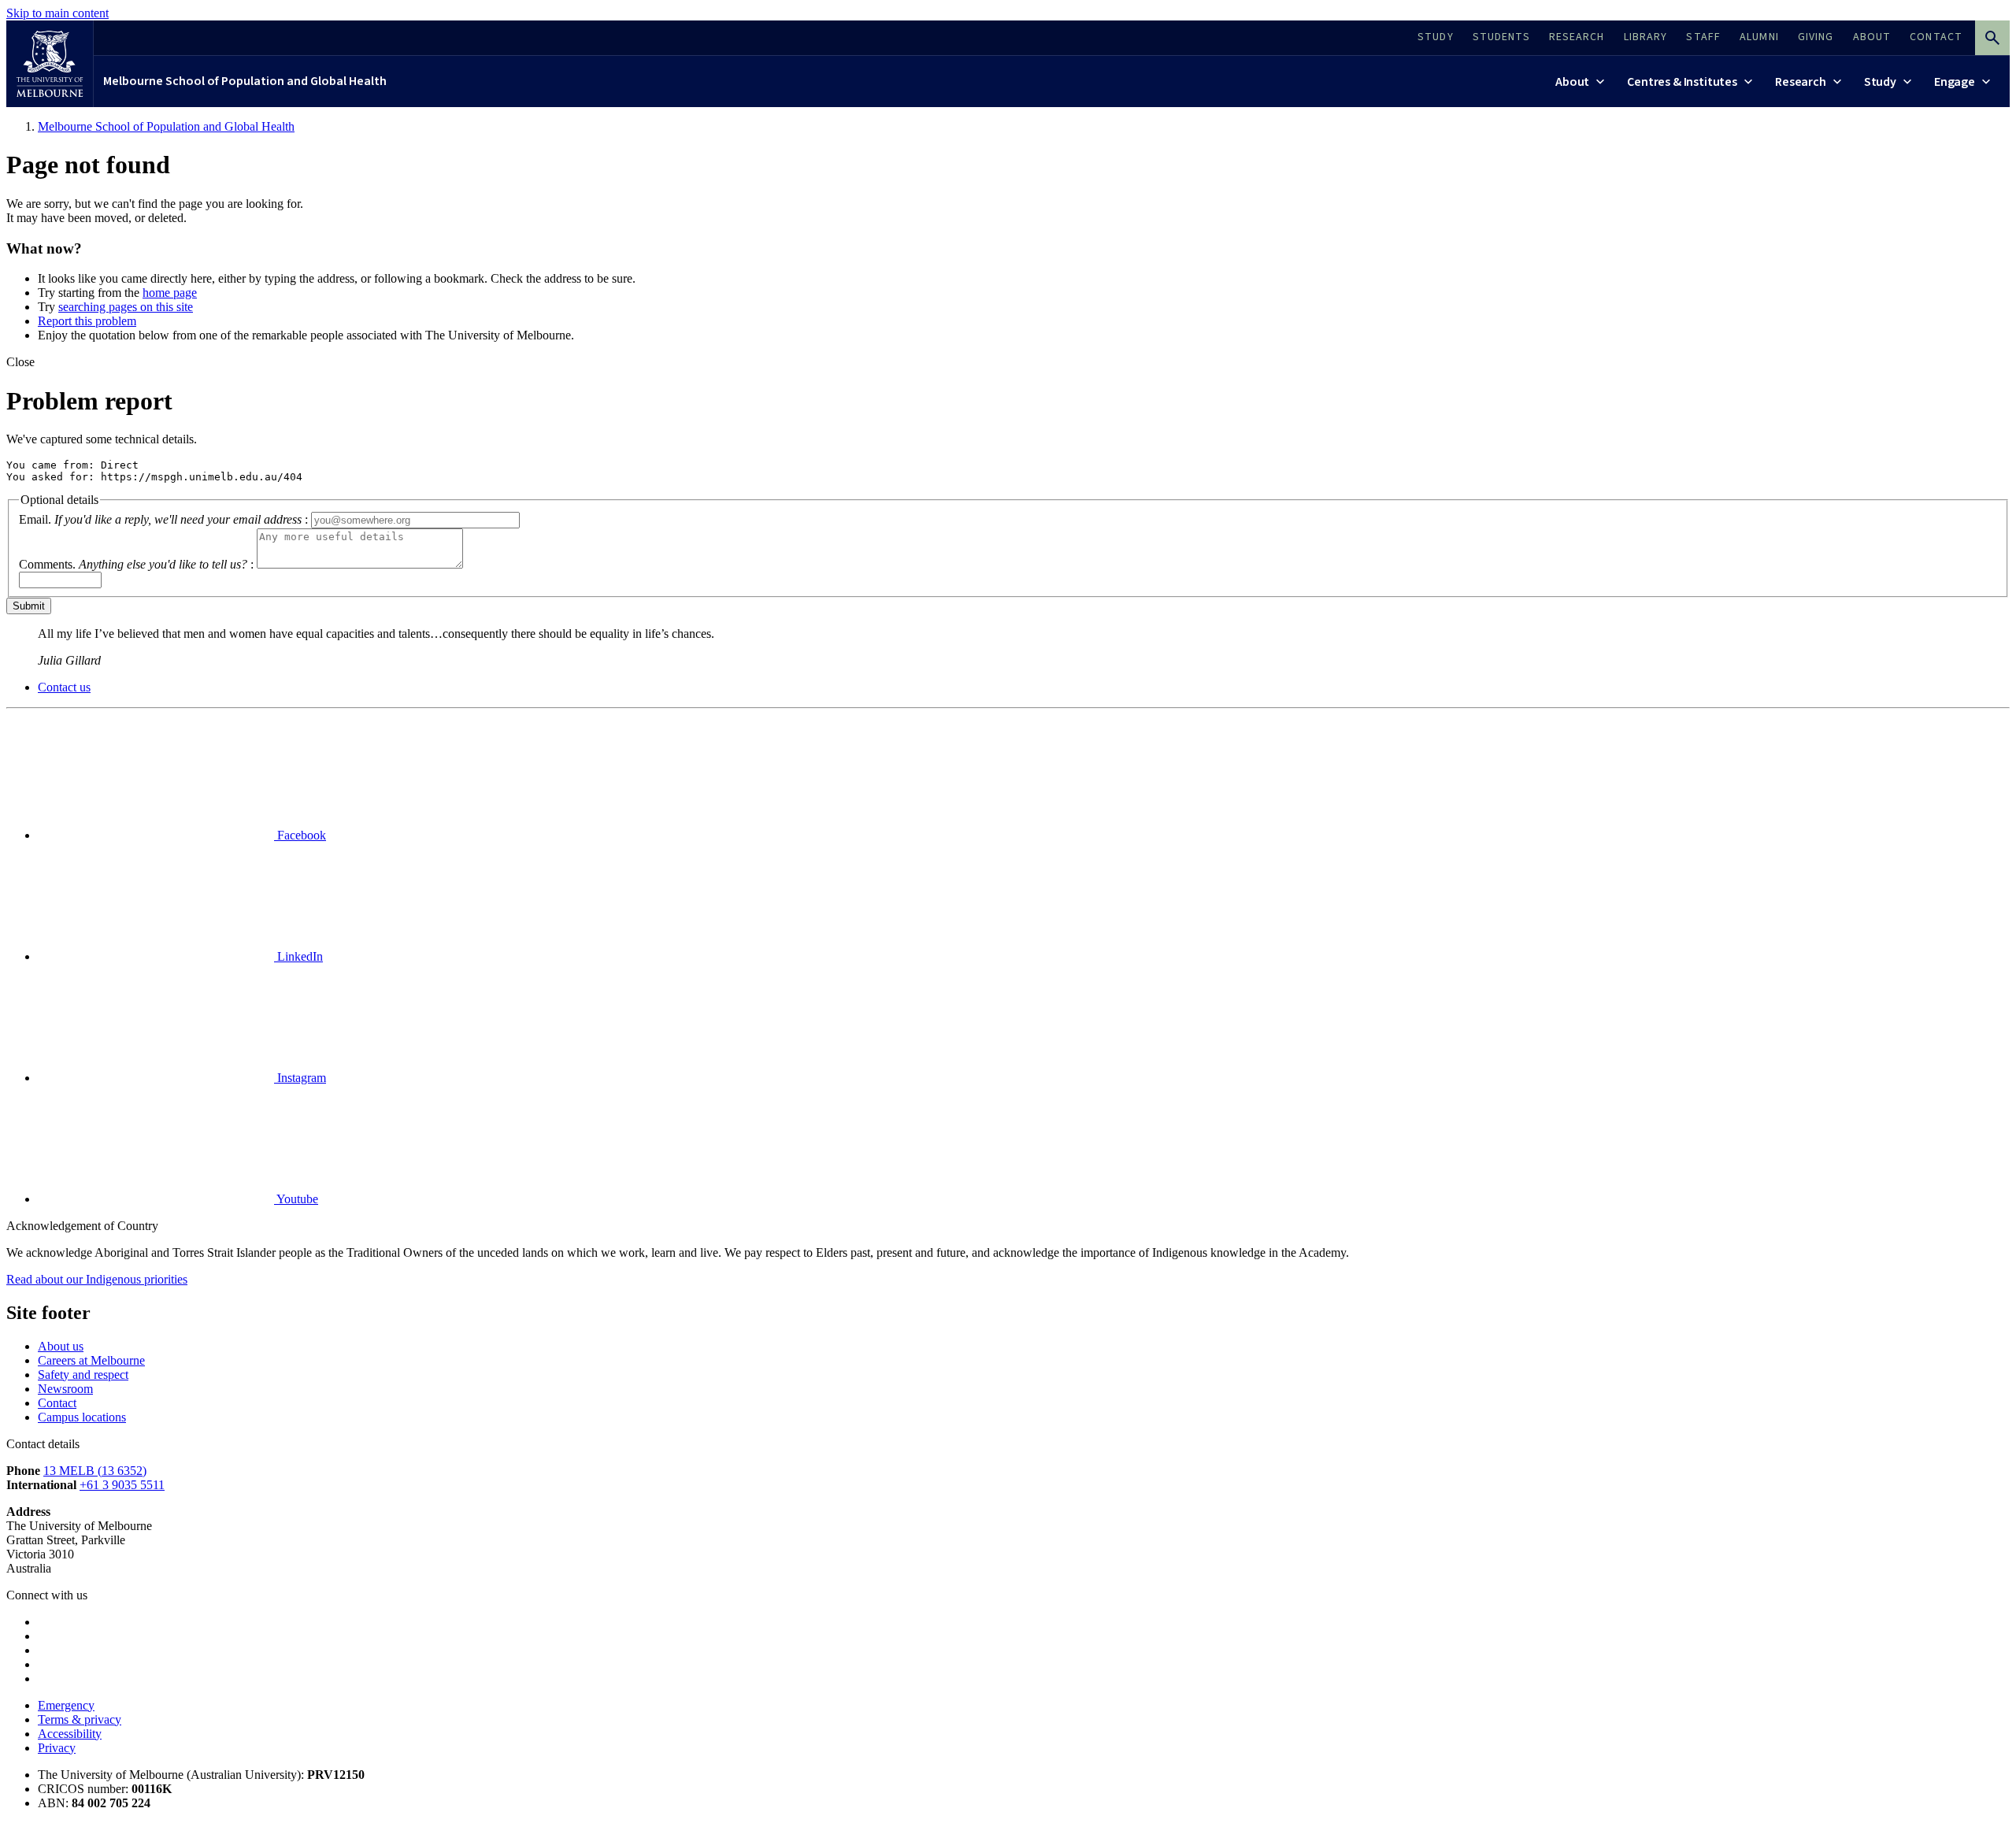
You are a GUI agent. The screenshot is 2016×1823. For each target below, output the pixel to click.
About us (61, 1346)
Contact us (64, 687)
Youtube (296, 1199)
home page (170, 293)
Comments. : (136, 564)
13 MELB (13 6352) (95, 1471)
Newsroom (65, 1389)
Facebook (300, 835)
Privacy (57, 1748)
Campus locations (82, 1417)
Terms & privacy (80, 1719)
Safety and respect (83, 1375)
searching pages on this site (126, 307)
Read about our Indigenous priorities (97, 1279)
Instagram (300, 1078)
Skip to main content (57, 13)
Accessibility (70, 1734)
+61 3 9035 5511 (122, 1485)
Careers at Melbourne (91, 1360)
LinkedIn (298, 956)
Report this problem (87, 321)
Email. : (163, 519)
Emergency (66, 1705)
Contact (57, 1403)
